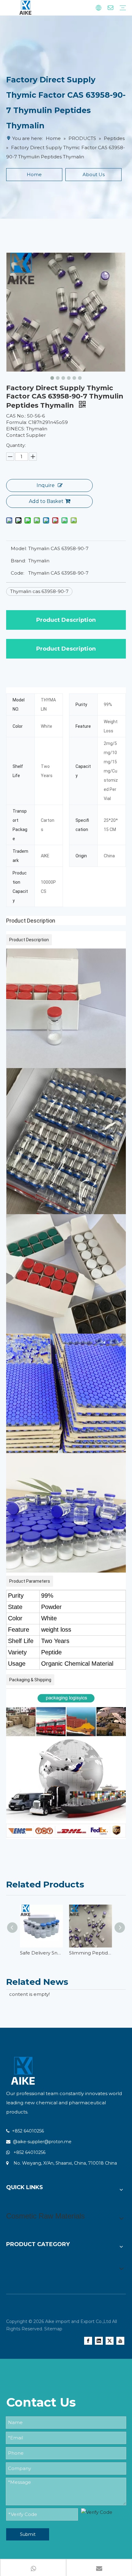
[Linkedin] (99, 2341)
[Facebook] (88, 2341)
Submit (28, 2534)
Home (34, 174)
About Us (94, 174)
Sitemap (53, 2329)
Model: (19, 548)
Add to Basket (46, 501)
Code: (17, 573)
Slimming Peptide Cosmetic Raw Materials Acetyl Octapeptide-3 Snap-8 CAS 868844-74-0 (91, 1953)
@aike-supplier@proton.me (42, 2142)
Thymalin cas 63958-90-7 (39, 591)
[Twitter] (110, 2341)
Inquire (46, 485)
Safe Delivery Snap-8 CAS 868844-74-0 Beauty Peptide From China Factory (41, 1953)
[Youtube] (120, 2341)
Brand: (18, 561)
